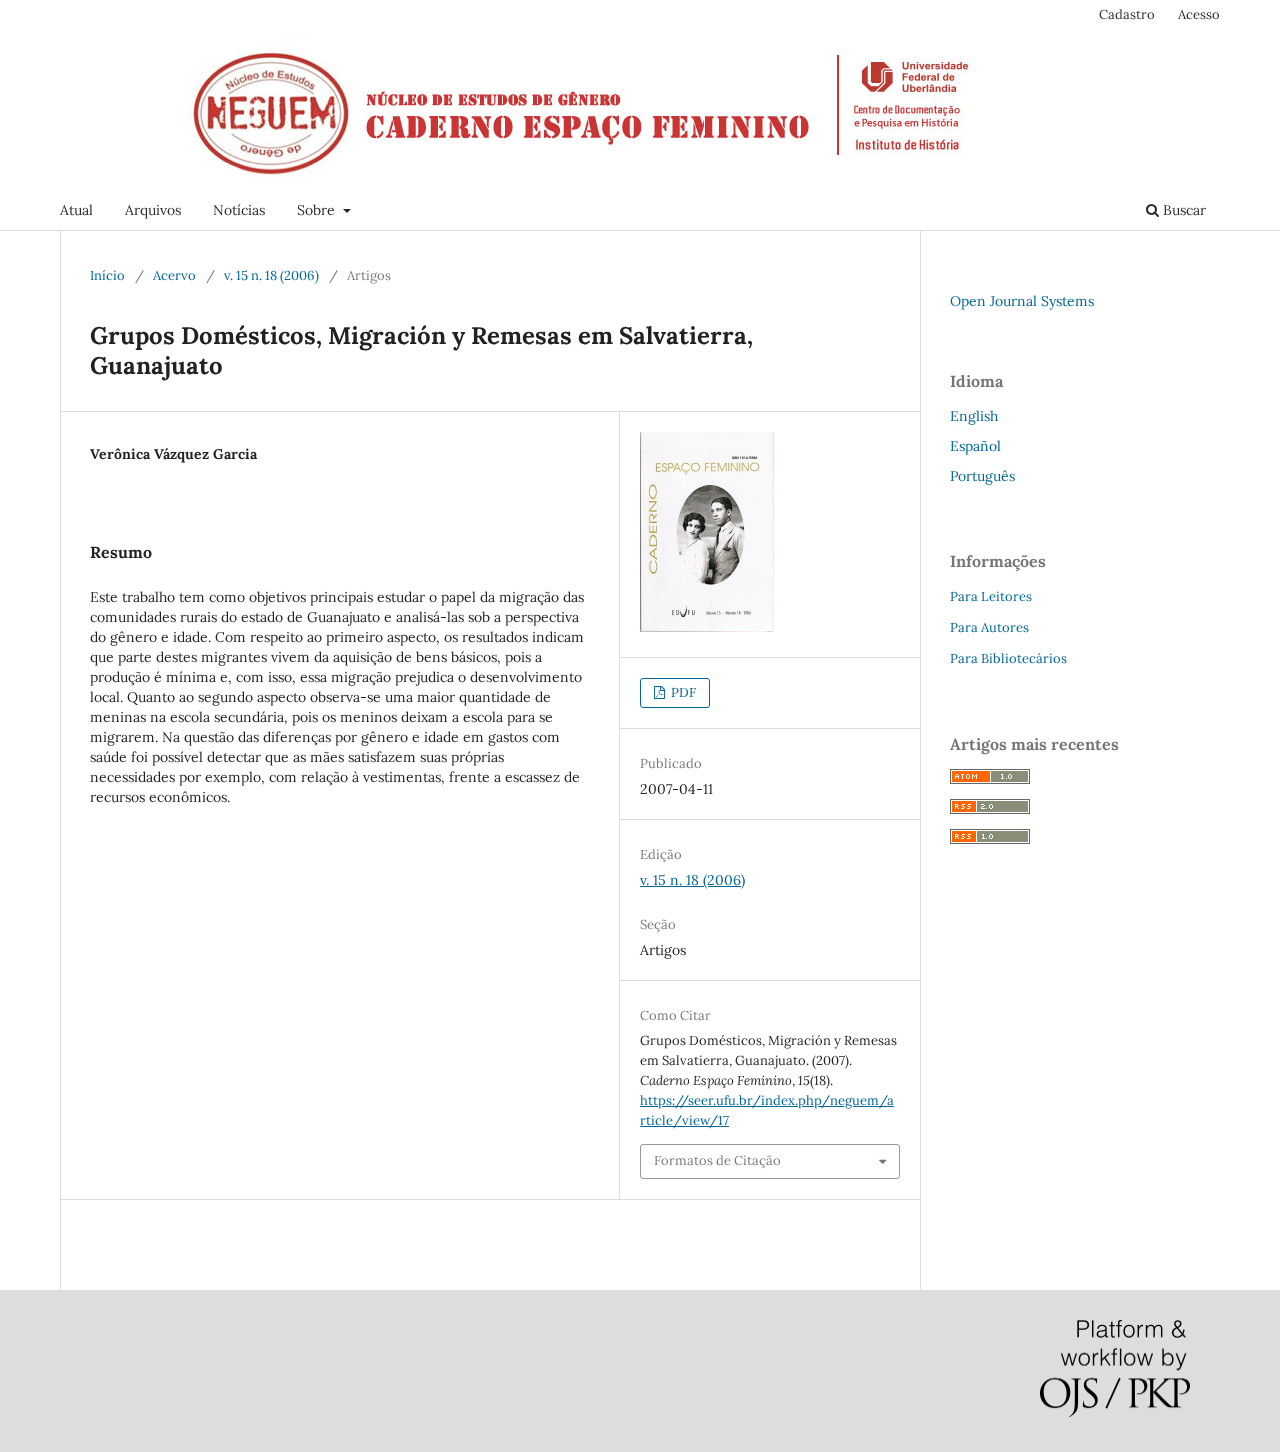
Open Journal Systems (1022, 301)
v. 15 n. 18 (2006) (271, 275)
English (974, 416)
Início (107, 275)
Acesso (1199, 14)
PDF (682, 692)
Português (982, 476)
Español (975, 446)
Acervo (174, 275)
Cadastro (1127, 14)
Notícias (239, 210)
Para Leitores (991, 596)
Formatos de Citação (717, 1160)
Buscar (1182, 210)
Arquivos (153, 210)
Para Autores (989, 627)
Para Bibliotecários (1008, 658)
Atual (76, 210)
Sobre (318, 210)
